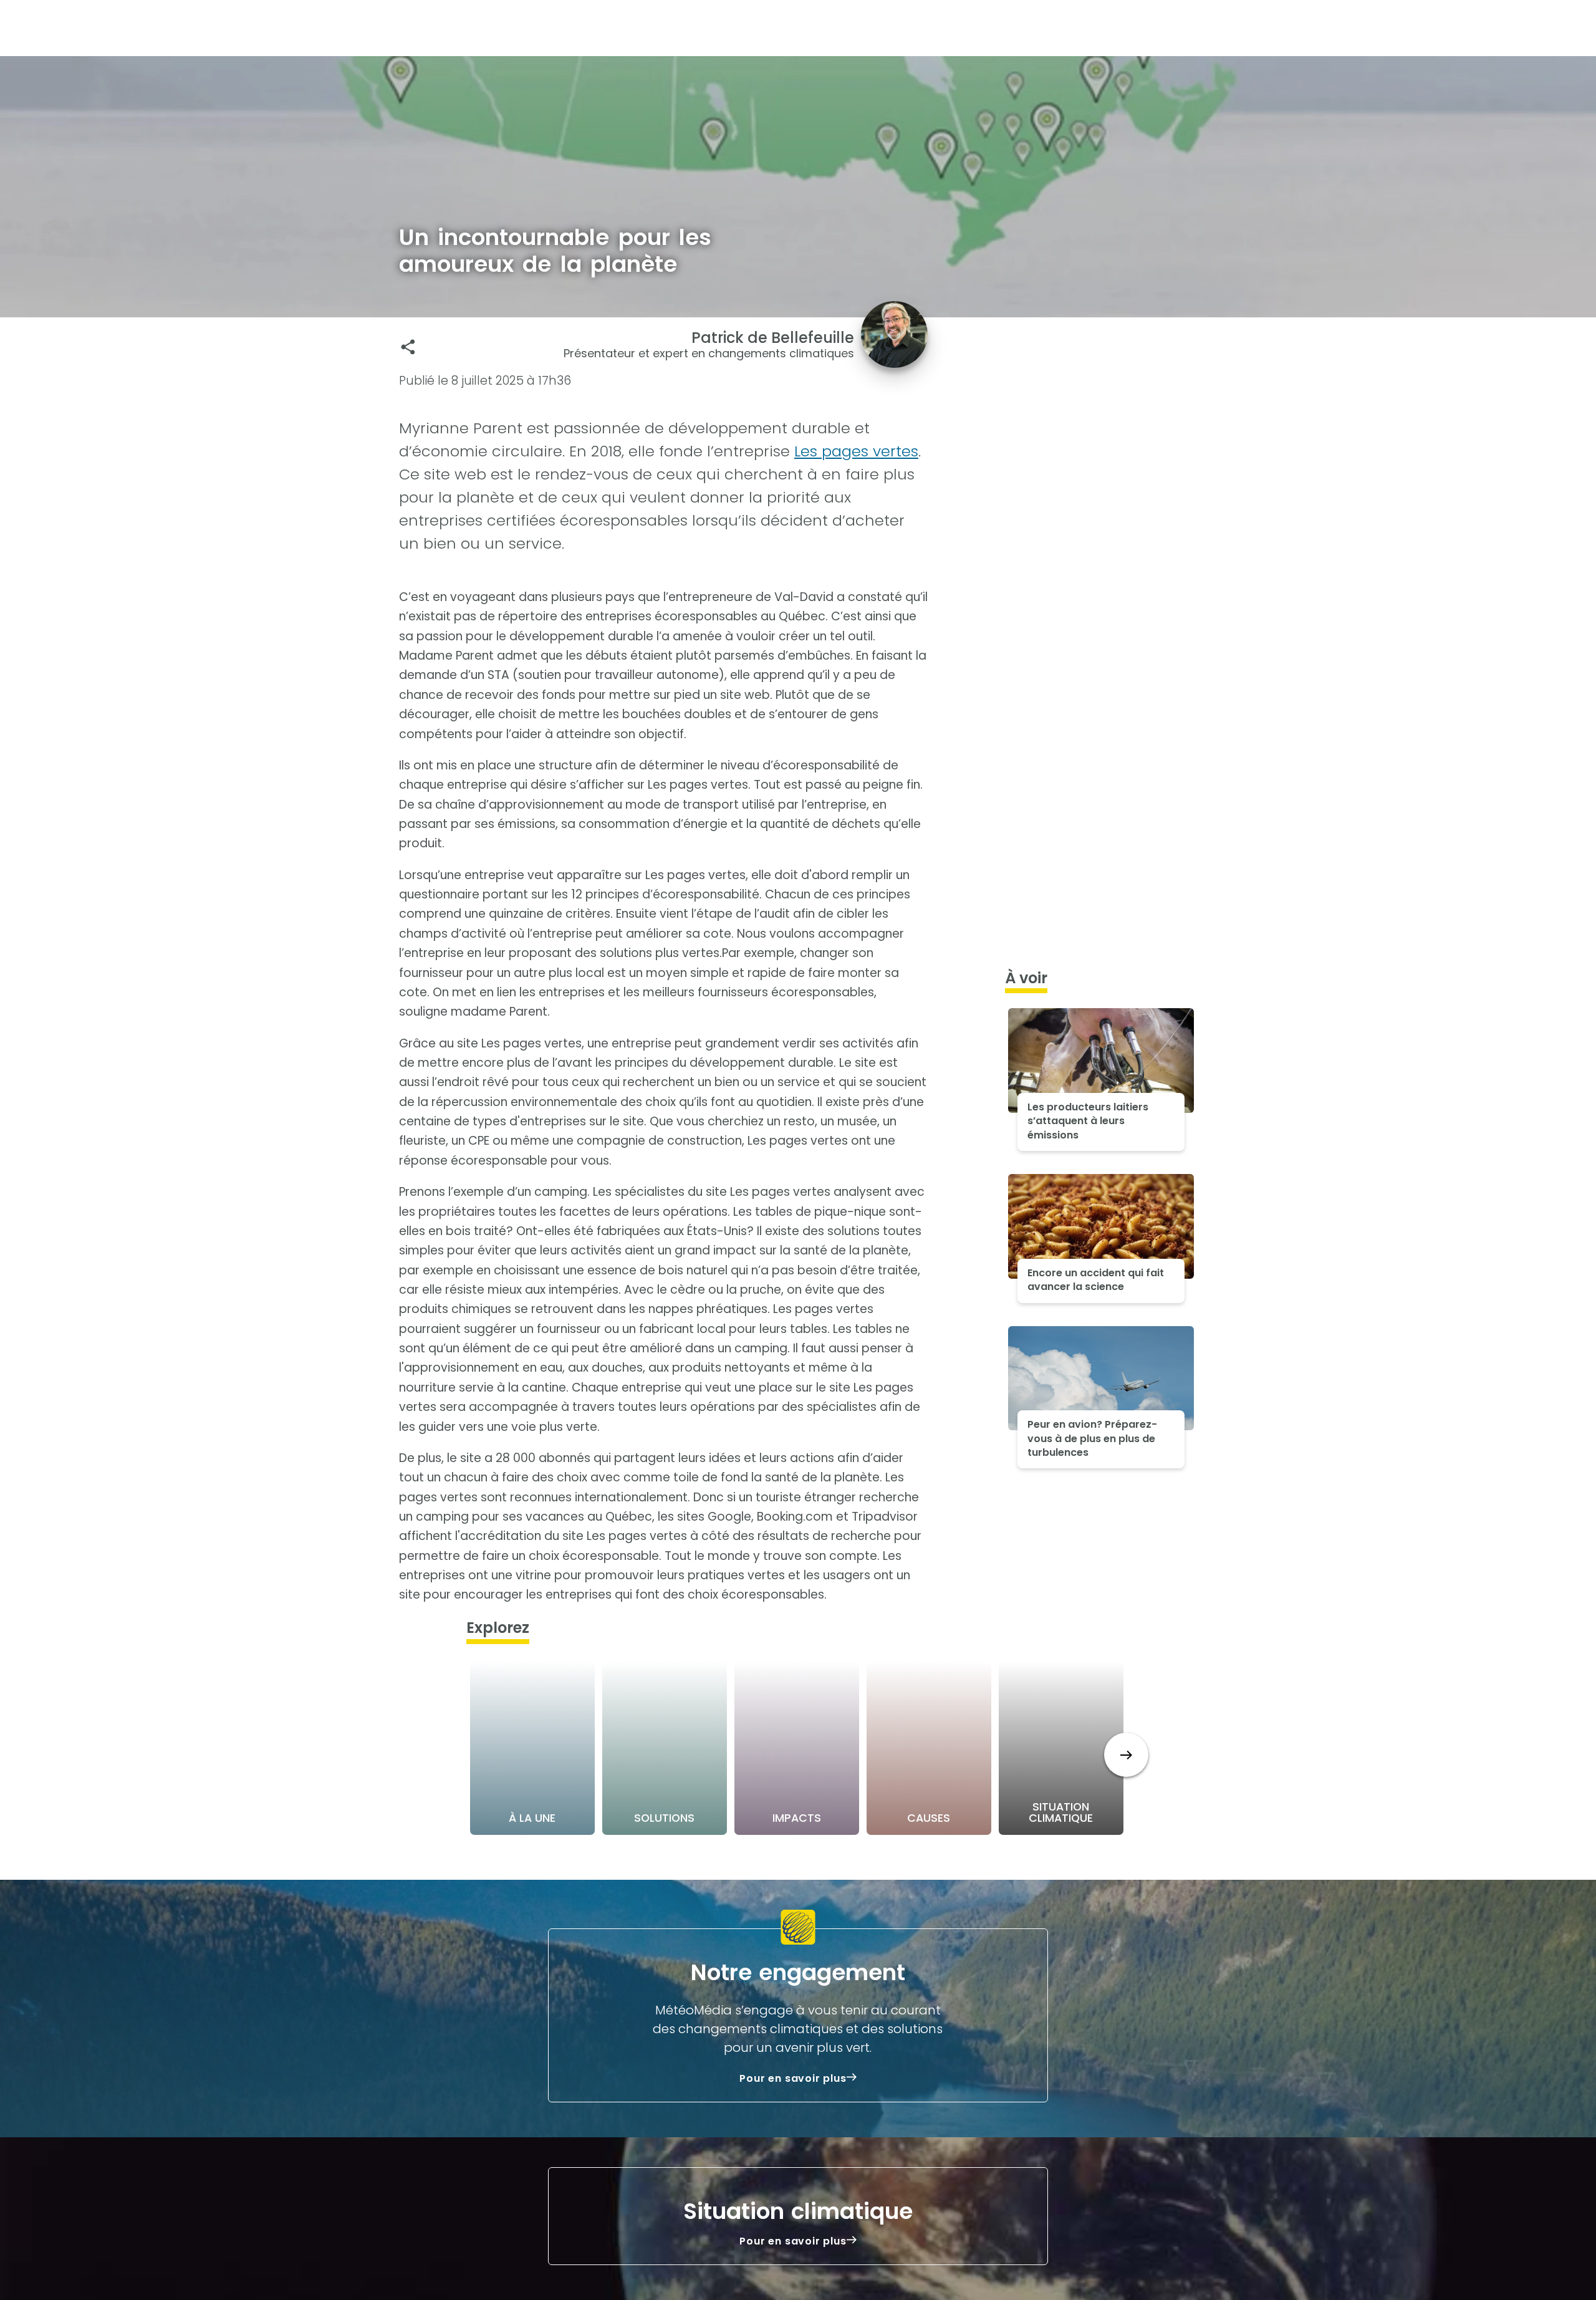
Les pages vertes (856, 451)
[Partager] (408, 347)
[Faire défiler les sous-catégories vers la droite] (1126, 1755)
